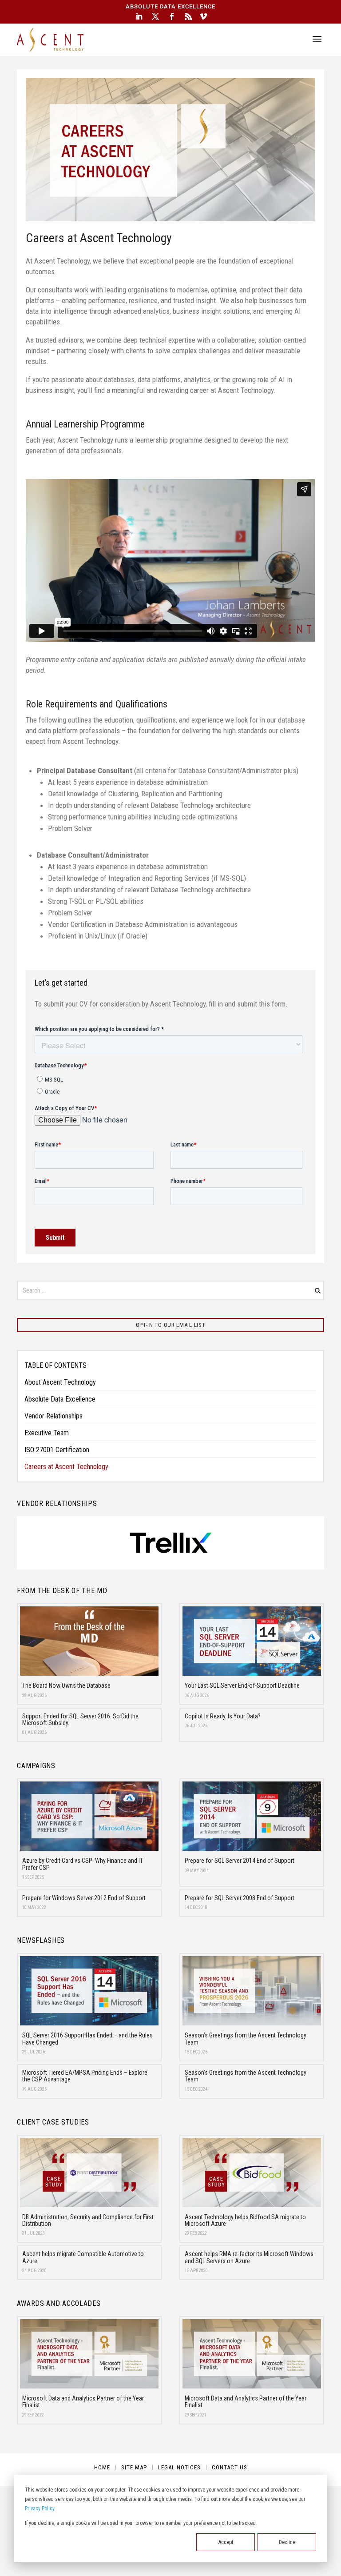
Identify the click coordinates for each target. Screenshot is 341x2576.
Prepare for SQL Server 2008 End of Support (240, 1898)
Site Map (134, 2468)
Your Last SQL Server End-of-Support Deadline (242, 1685)
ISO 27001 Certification (57, 1450)
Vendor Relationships (54, 1416)
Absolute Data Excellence (60, 1399)
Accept (226, 2542)
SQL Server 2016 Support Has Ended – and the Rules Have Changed (87, 2039)
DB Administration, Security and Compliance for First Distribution (88, 2220)
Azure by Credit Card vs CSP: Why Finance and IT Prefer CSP (83, 1864)
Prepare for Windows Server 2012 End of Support (84, 1898)
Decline (287, 2542)
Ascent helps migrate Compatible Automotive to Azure (83, 2257)
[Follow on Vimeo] (203, 16)
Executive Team (47, 1433)
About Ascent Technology (60, 1382)
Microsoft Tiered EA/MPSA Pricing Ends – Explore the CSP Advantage (85, 2076)
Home (102, 2468)
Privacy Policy (40, 2508)
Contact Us (230, 2468)
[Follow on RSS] (188, 16)
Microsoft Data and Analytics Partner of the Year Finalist (83, 2402)
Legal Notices (179, 2468)
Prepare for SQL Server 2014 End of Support (240, 1861)
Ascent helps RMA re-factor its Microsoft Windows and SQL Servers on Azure (249, 2257)
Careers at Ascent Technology (66, 1467)
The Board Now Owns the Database (66, 1685)
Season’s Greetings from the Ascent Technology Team (246, 2039)
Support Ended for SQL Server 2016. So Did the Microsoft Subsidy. (80, 1719)
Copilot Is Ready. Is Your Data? (223, 1716)
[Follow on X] (155, 16)
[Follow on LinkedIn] (139, 16)
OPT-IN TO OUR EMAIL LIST (171, 1325)
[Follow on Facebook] (172, 16)
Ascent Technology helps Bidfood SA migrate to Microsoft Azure (245, 2220)
